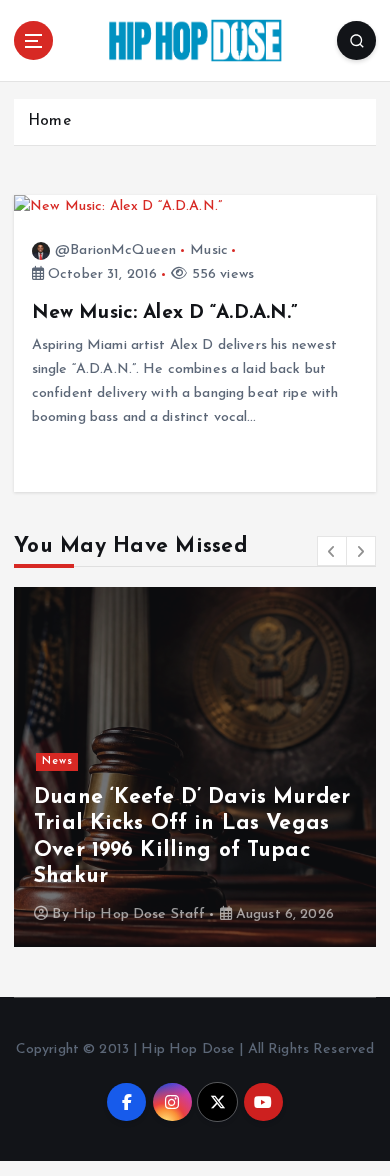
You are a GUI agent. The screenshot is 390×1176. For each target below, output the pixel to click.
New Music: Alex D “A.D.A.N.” (165, 313)
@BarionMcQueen (115, 250)
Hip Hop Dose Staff (139, 914)
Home (49, 121)
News (57, 761)
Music (209, 250)
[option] (195, 767)
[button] (332, 551)
